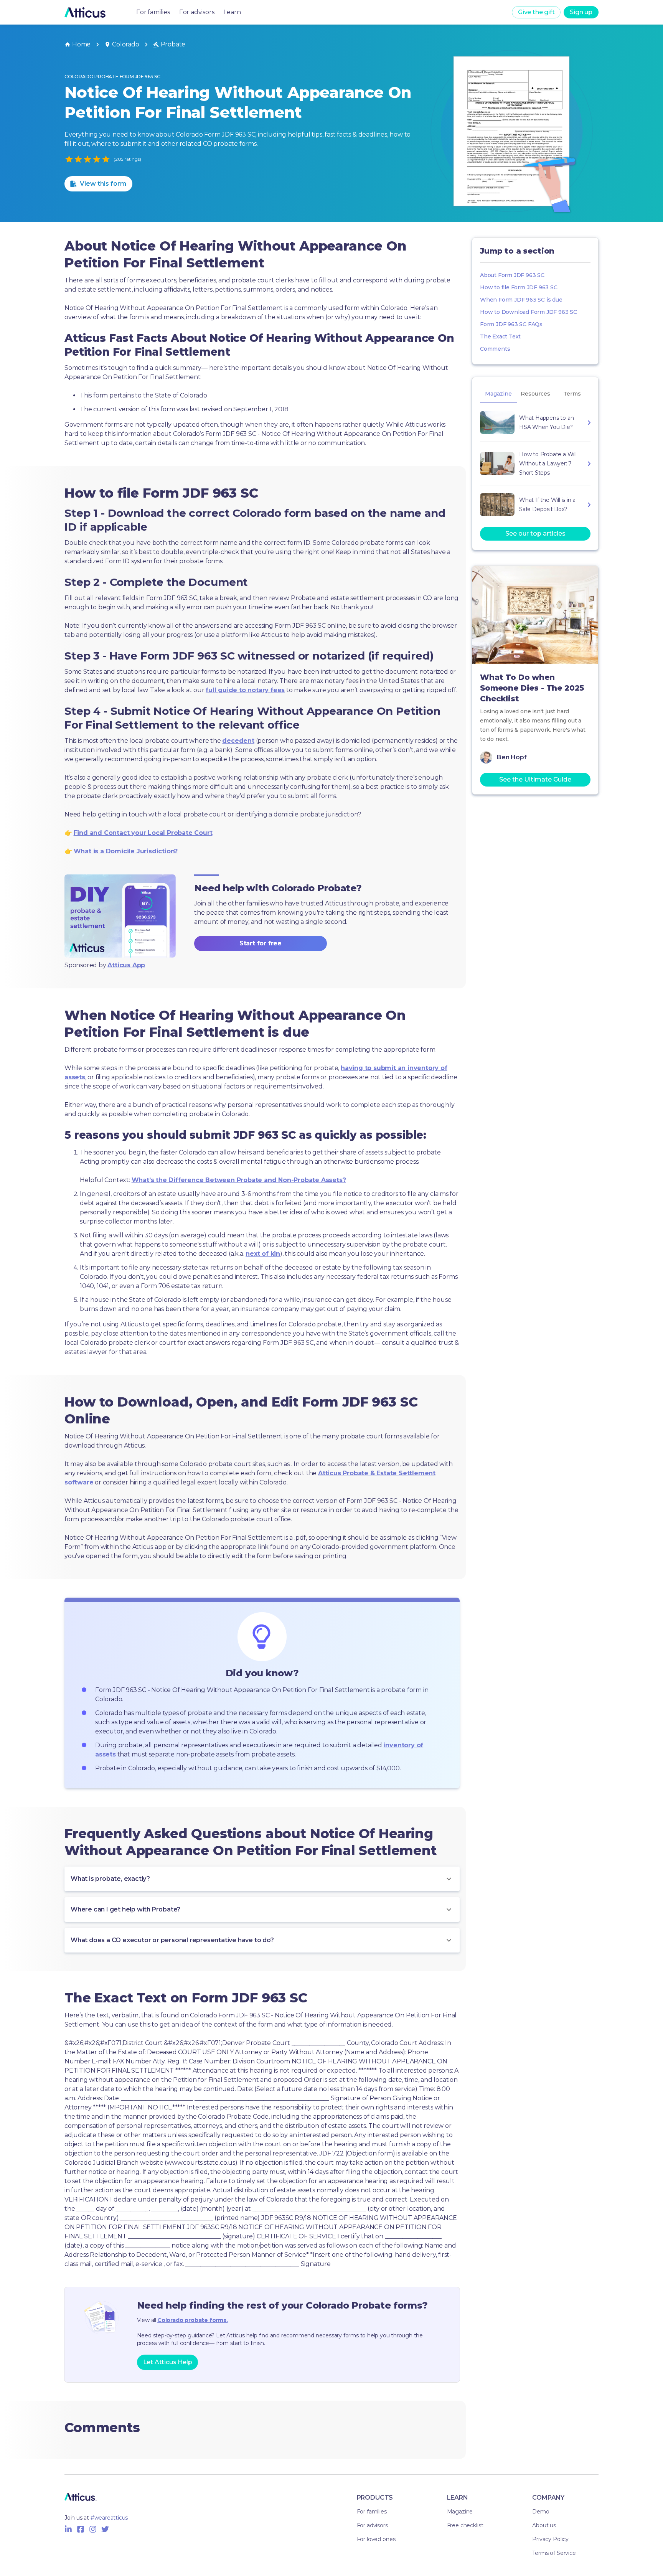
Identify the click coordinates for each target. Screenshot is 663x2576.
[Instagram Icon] (93, 2529)
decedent (238, 741)
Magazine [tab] (498, 394)
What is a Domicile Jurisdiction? (126, 851)
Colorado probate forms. (192, 2320)
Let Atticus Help (168, 2362)
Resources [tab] (535, 394)
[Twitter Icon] (105, 2529)
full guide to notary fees (245, 690)
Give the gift (536, 12)
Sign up (581, 12)
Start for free (261, 943)
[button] (262, 1879)
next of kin (263, 1254)
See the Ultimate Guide (535, 779)
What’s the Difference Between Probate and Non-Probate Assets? (239, 1180)
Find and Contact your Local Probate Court (143, 833)
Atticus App (126, 965)
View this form (103, 184)
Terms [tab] (572, 394)
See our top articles (535, 534)
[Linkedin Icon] (68, 2529)
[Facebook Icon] (81, 2529)
